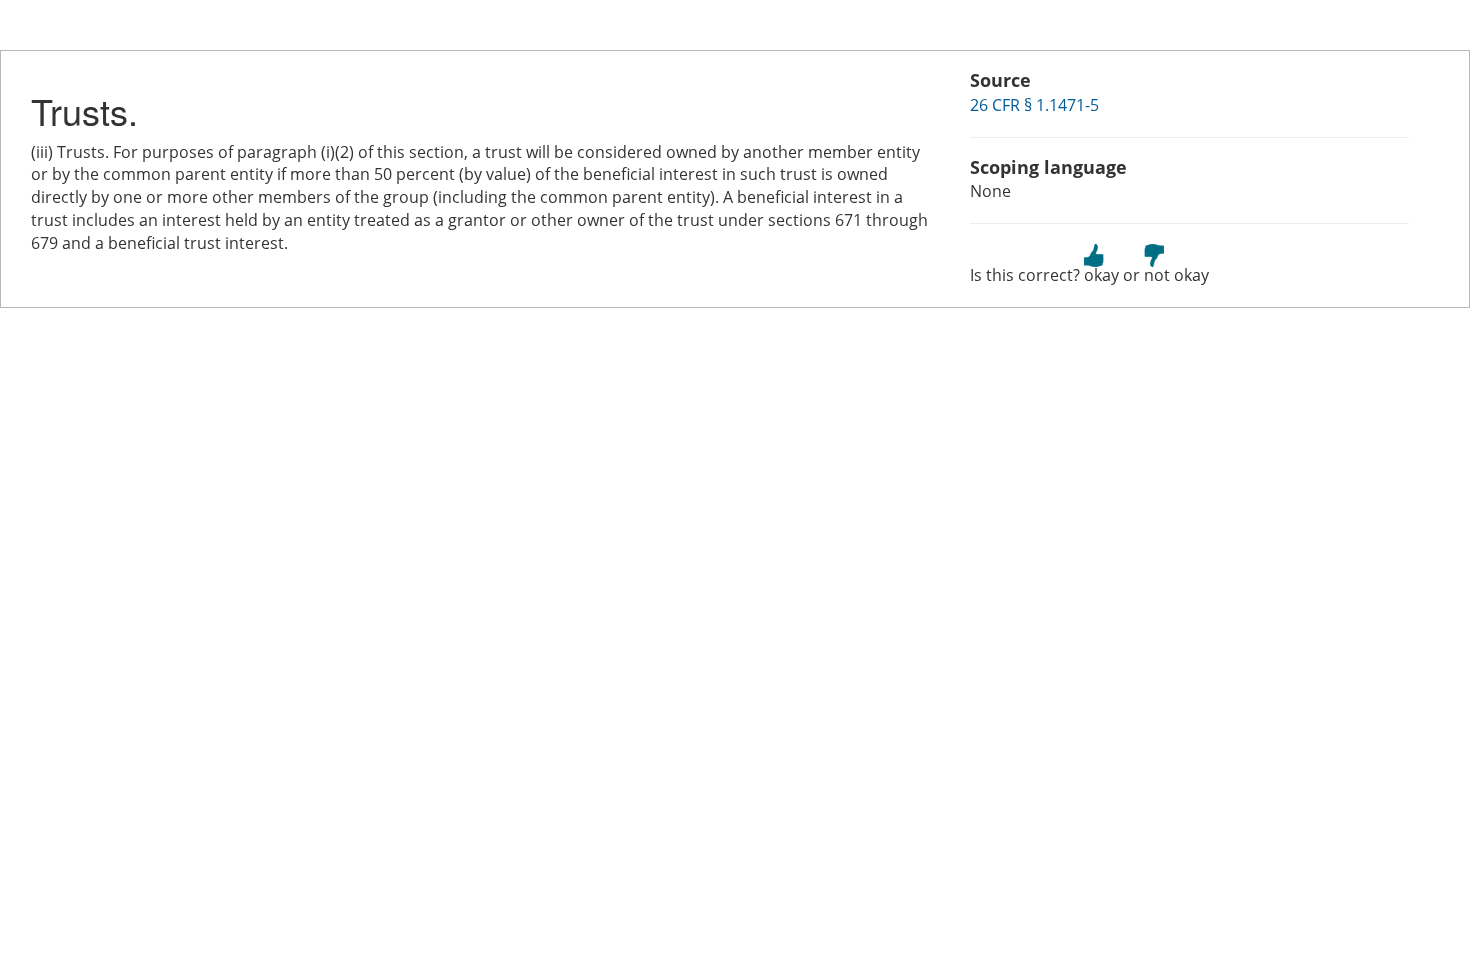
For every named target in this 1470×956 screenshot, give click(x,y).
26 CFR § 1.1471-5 (1034, 105)
